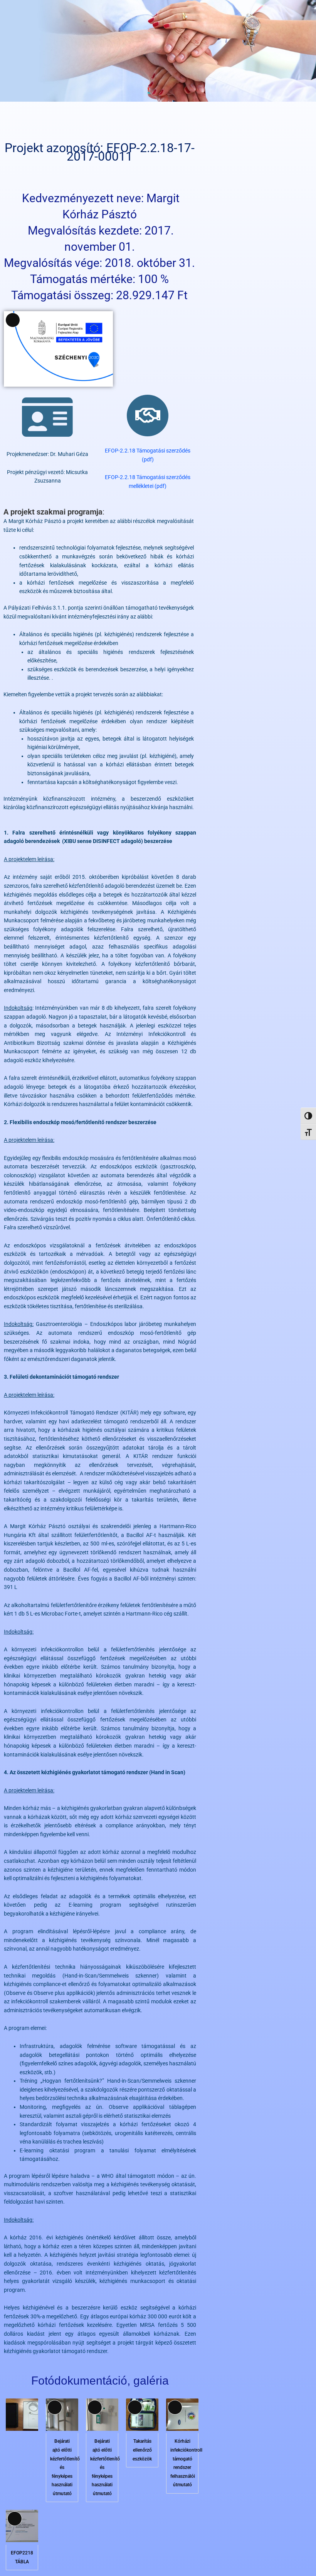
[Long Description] (62, 2429)
